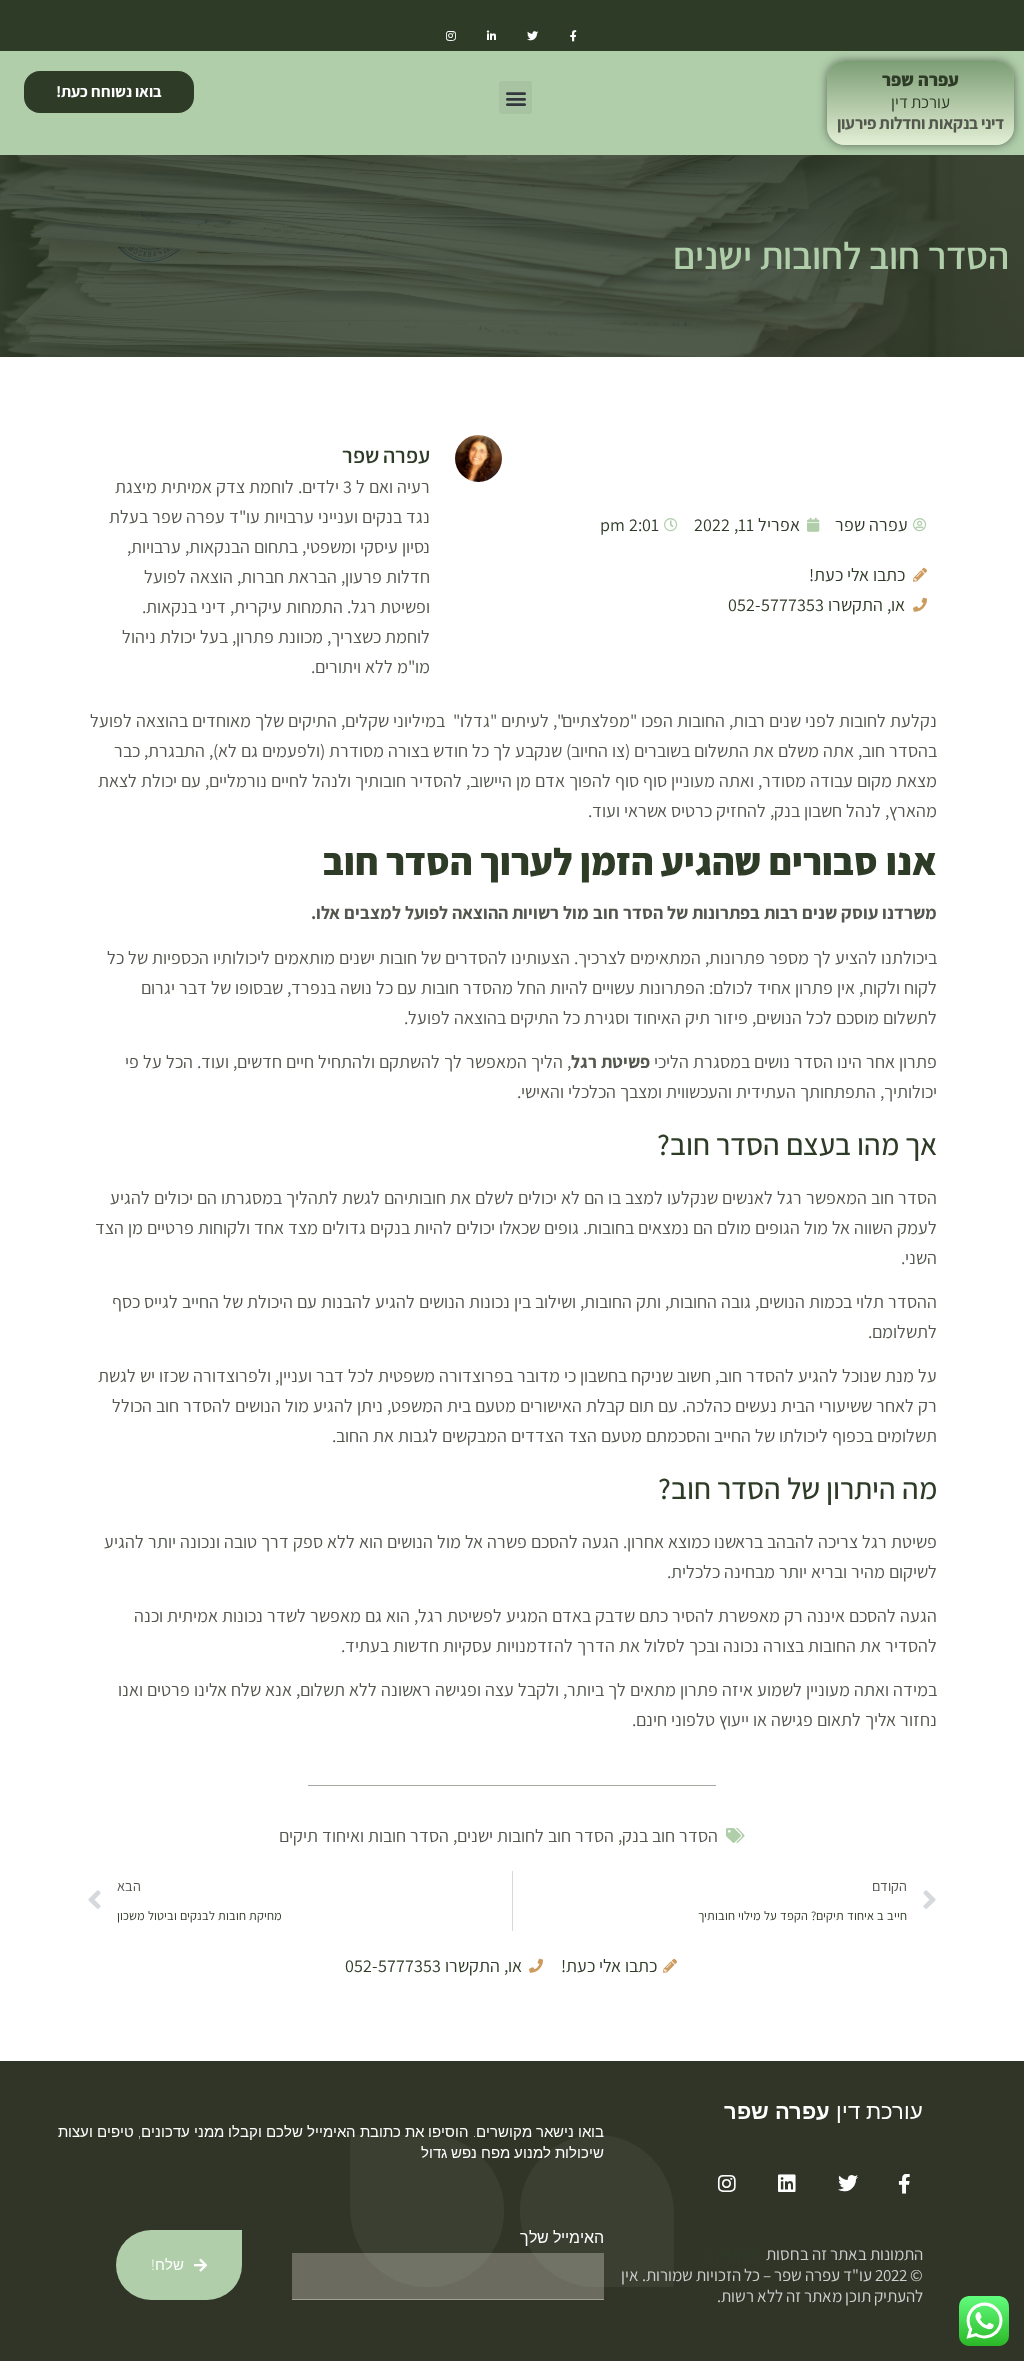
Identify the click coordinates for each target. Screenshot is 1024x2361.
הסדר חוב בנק (670, 1835)
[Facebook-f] (573, 35)
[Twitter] (532, 35)
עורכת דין (920, 102)
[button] (515, 97)
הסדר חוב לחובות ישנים (535, 1835)
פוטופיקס (734, 2254)
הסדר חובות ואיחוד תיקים (364, 1835)
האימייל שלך (562, 2237)
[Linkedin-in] (491, 35)
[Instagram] (450, 35)
